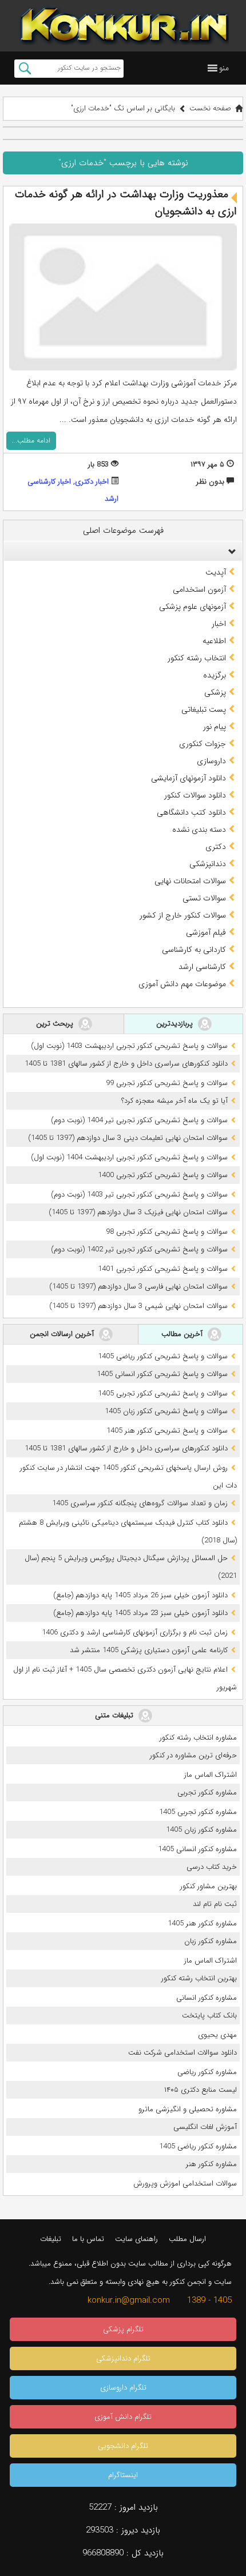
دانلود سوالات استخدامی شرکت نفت (182, 2053)
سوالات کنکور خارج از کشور (183, 915)
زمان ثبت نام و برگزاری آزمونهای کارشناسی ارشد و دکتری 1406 (135, 1632)
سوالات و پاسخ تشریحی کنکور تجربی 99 (167, 1083)
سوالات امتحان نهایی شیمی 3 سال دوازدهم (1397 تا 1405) (138, 1306)
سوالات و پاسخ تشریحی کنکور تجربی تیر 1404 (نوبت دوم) (139, 1120)
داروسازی (211, 761)
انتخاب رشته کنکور (197, 658)
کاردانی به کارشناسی (194, 950)
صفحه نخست (210, 108)
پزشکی (215, 692)
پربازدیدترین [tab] (176, 1023)
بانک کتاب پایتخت (209, 2015)
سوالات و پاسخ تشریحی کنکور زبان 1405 (166, 1411)
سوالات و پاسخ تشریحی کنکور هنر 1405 (167, 1431)
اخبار (219, 624)
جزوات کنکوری (203, 744)
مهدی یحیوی (217, 2035)
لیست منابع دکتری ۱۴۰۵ (201, 2090)
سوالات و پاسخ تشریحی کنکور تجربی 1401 (163, 1269)
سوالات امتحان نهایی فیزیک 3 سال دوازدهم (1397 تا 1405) (138, 1212)
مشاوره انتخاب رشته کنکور (198, 1738)
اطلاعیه (214, 641)
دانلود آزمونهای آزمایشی (189, 778)
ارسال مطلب (187, 2239)
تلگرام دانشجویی (123, 2446)
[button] (224, 68)
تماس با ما (88, 2239)
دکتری (216, 847)
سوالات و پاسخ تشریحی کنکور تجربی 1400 (163, 1175)
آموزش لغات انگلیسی (205, 2127)
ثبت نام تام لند (215, 1904)
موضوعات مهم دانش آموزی (182, 984)
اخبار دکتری (92, 482)
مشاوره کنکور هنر (211, 2164)
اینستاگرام (123, 2475)
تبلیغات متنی (115, 1715)
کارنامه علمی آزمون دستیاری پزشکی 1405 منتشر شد (149, 1650)
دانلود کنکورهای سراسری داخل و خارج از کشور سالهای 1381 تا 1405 (126, 1064)
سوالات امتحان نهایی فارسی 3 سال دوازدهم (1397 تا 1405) (138, 1287)
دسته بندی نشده (199, 830)
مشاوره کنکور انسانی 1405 (197, 1849)
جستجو (25, 69)
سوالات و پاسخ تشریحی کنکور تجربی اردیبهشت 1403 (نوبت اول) (129, 1046)
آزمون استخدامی (199, 589)
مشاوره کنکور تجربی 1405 (198, 1812)
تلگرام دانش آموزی (123, 2417)
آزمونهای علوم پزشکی (193, 607)
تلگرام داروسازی (123, 2388)
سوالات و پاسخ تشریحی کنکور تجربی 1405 (163, 1393)
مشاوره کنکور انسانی (207, 1998)
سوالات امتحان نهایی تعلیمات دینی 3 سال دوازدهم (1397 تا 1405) (128, 1138)
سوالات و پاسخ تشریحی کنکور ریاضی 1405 (163, 1356)
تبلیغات (51, 2239)
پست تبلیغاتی (204, 709)
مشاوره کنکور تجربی (207, 1793)
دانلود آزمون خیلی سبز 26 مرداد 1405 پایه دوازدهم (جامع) (140, 1595)
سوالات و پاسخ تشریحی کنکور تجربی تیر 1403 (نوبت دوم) (139, 1195)
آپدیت (216, 572)
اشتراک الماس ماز (211, 1775)
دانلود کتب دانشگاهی (191, 812)
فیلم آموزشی (206, 932)
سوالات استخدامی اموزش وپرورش (185, 2184)
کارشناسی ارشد (202, 967)
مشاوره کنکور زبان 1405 (201, 1830)
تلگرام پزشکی (123, 2329)
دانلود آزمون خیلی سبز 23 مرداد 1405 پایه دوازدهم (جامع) (140, 1613)
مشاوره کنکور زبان (211, 1941)
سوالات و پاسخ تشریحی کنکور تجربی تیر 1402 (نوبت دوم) (139, 1249)
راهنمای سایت (136, 2239)
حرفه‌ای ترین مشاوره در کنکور (193, 1755)
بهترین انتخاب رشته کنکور (199, 1978)
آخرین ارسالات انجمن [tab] (63, 1333)
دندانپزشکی (208, 864)
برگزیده (215, 675)
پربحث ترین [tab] (56, 1023)
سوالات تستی (204, 898)
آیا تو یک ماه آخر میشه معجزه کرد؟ (174, 1101)
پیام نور (215, 727)
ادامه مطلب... (31, 440)
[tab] (123, 551)
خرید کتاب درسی (212, 1867)
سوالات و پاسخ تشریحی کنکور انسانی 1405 (162, 1374)
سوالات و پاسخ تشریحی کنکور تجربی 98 (167, 1232)
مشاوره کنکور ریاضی (207, 2072)
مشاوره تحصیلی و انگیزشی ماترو (188, 2109)
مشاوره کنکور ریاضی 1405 (198, 2146)
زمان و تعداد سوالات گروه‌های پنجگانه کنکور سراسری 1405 (140, 1503)
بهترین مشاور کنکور (209, 1886)
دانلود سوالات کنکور (195, 795)
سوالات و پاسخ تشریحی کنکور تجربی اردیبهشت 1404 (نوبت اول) (129, 1157)
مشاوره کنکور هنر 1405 (202, 1923)
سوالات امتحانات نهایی (190, 881)
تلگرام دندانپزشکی (123, 2358)
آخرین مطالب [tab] (183, 1333)
